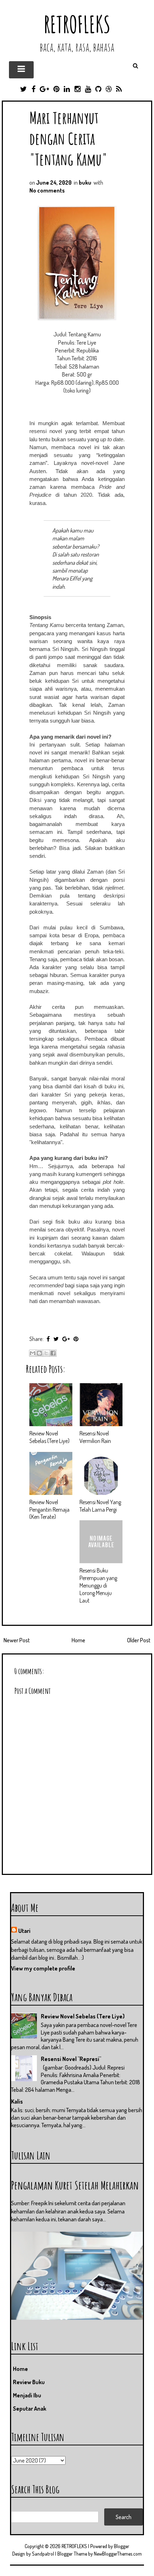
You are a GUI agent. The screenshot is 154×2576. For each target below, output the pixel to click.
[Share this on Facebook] (48, 1339)
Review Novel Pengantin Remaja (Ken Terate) (49, 1510)
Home (78, 1640)
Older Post (139, 1640)
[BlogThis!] (39, 1353)
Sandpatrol (43, 2554)
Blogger (122, 2546)
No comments (47, 190)
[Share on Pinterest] (76, 1339)
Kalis (17, 2101)
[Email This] (33, 1353)
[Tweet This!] (56, 1339)
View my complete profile (43, 1968)
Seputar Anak (30, 2409)
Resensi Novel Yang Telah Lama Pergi (100, 1506)
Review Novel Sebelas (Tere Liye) (49, 1437)
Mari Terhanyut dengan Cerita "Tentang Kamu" (68, 138)
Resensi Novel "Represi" (71, 2059)
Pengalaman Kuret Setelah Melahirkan (75, 2185)
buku (85, 183)
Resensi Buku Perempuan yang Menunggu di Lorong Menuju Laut (98, 1585)
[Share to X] (46, 1353)
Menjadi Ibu (27, 2395)
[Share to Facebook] (53, 1353)
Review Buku (29, 2382)
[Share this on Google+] (66, 1339)
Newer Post (17, 1640)
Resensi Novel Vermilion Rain (95, 1437)
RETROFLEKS (77, 24)
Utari (24, 1931)
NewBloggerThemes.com (118, 2554)
